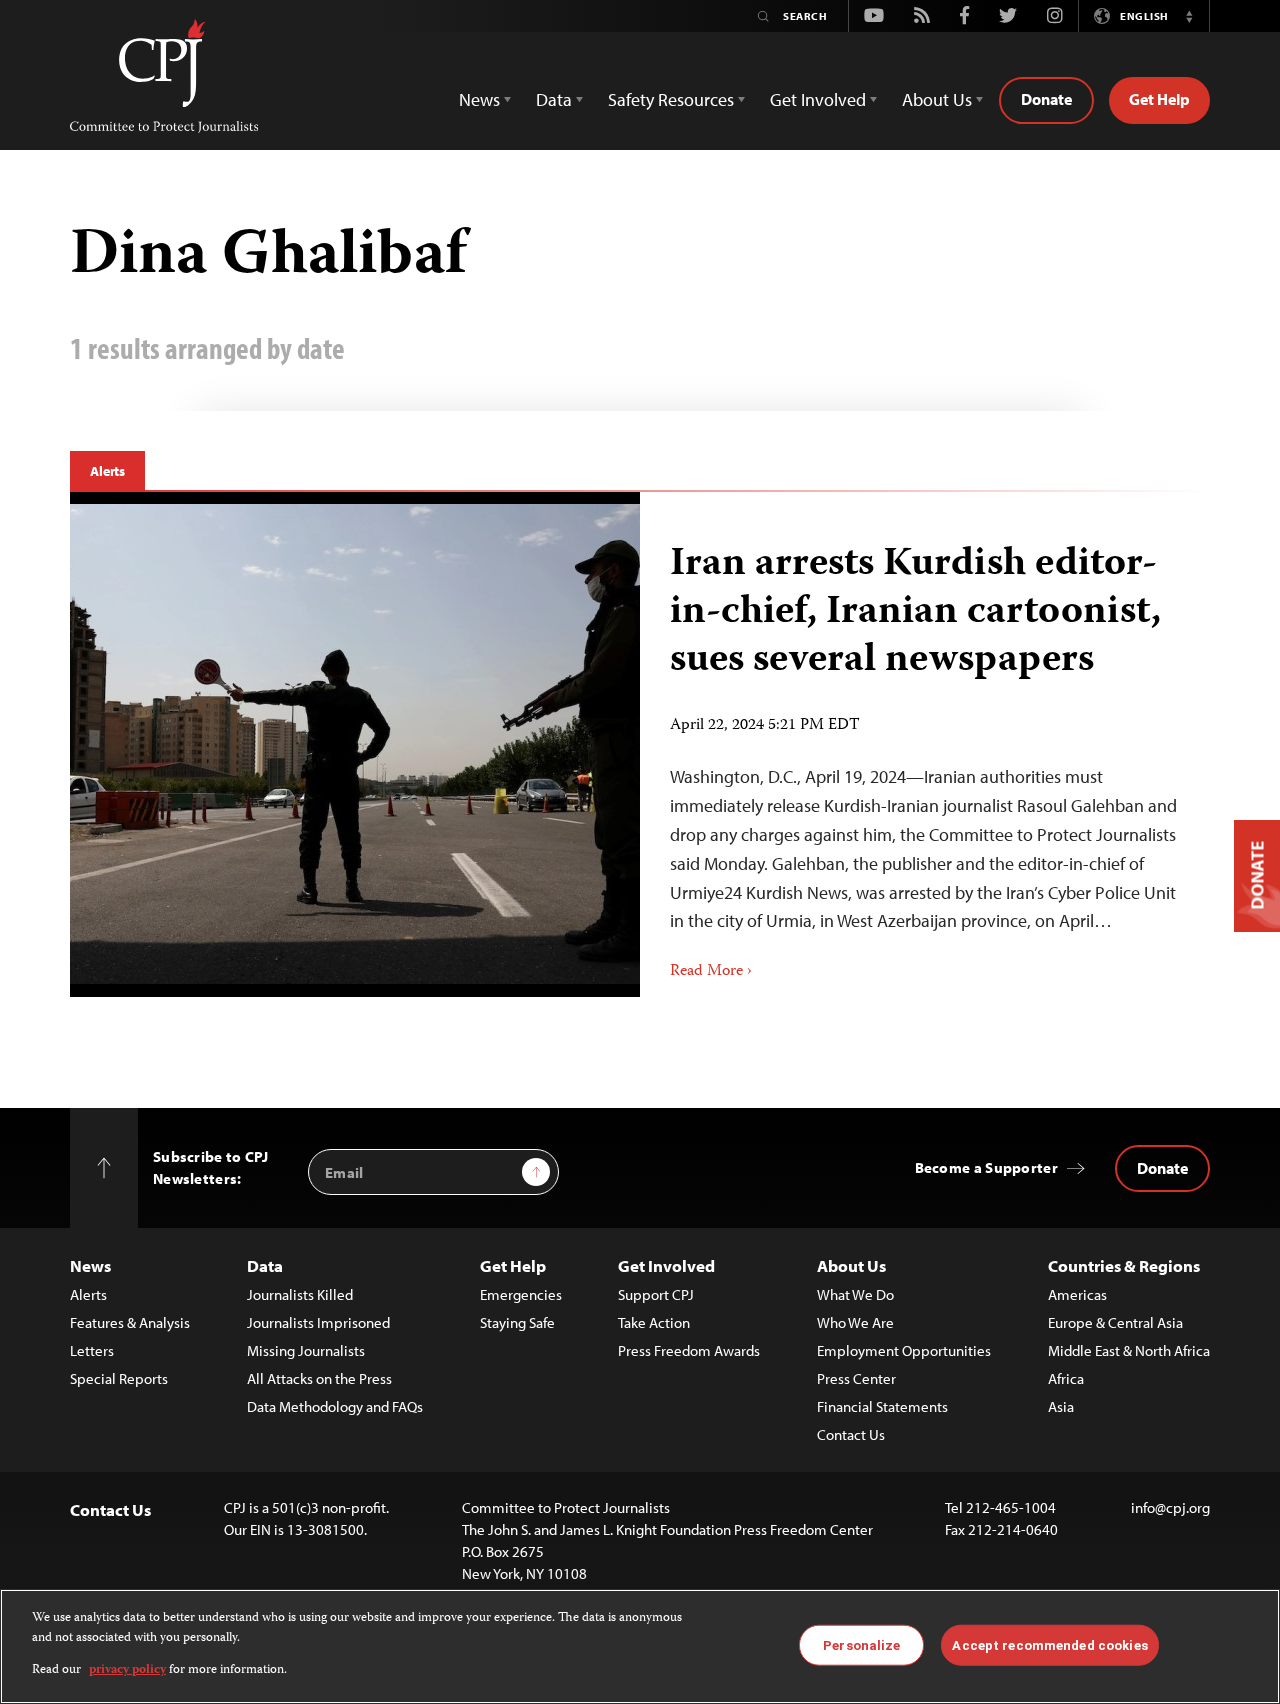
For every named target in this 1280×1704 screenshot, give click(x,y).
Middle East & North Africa (1129, 1350)
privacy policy (127, 1670)
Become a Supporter (986, 1167)
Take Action (654, 1322)
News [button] (479, 99)
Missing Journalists (306, 1350)
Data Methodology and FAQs (335, 1406)
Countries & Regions (1124, 1265)
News (90, 1265)
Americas (1077, 1294)
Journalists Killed (300, 1294)
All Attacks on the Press (319, 1378)
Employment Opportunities (904, 1350)
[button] (1189, 16)
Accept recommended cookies (1049, 1644)
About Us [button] (937, 99)
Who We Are (855, 1322)
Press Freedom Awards (689, 1350)
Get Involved (666, 1265)
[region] (640, 1646)
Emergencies (521, 1294)
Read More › (711, 972)
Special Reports (119, 1378)
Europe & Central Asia (1115, 1322)
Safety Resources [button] (671, 99)
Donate (1046, 99)
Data (265, 1265)
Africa (1066, 1378)
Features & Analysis (130, 1322)
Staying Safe (517, 1322)
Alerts (107, 471)
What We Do (855, 1294)
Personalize (861, 1644)
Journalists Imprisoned (318, 1322)
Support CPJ (656, 1294)
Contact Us (851, 1434)
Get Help (1159, 99)
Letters (92, 1350)
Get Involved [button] (818, 99)
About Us (851, 1265)
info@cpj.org (1170, 1507)
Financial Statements (882, 1406)
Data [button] (554, 99)
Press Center (856, 1378)
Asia (1061, 1406)
